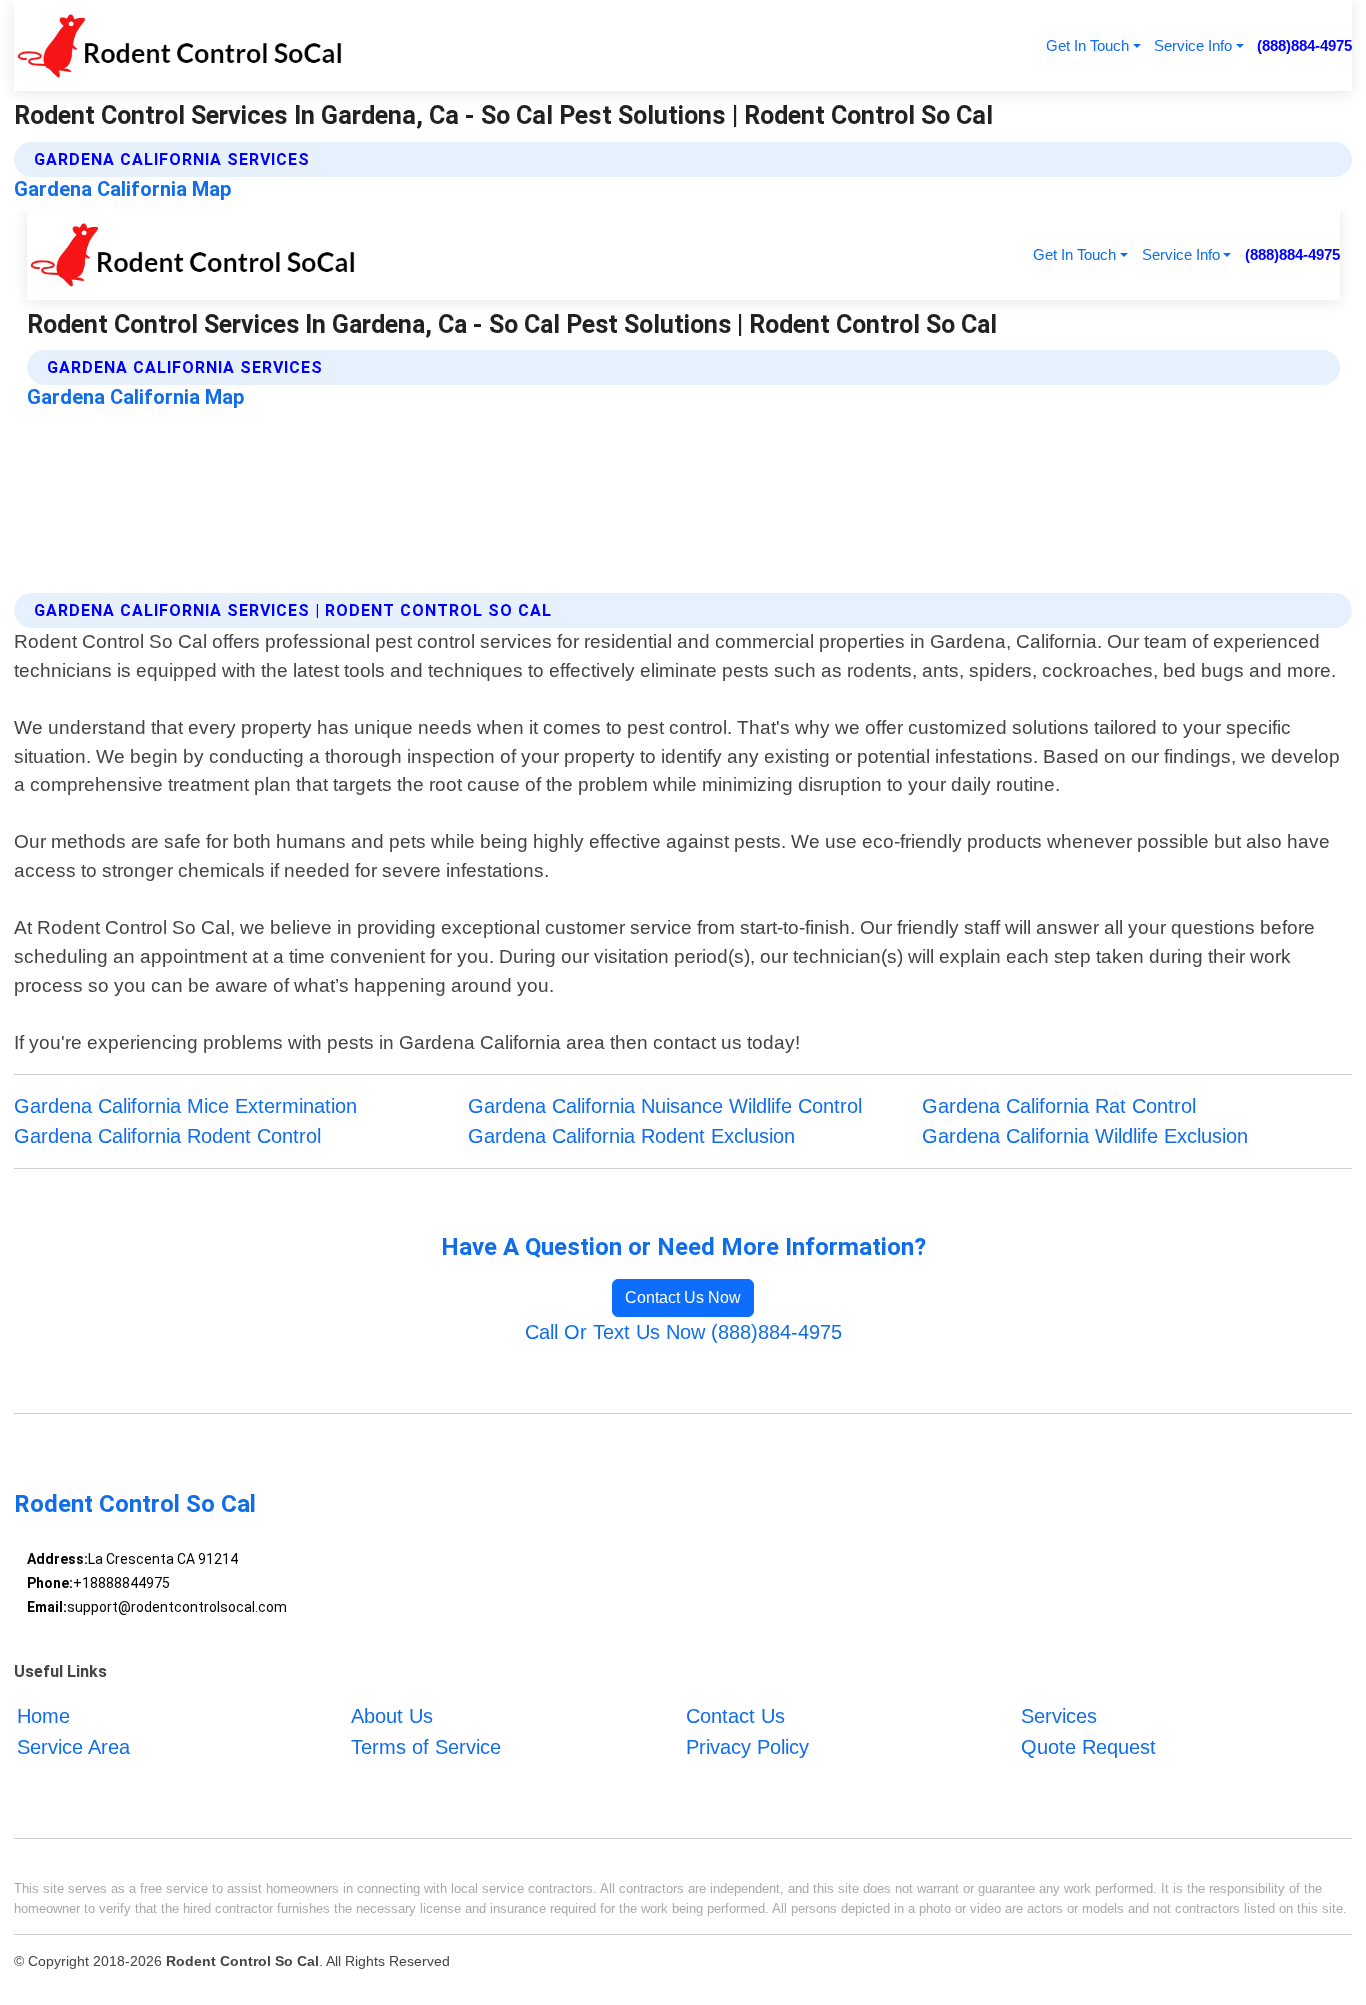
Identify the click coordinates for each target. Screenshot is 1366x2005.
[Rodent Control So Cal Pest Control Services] (178, 45)
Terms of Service (426, 1747)
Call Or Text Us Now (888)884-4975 (683, 1332)
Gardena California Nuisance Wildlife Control (665, 1106)
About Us (392, 1716)
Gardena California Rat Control (1059, 1106)
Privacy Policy (747, 1747)
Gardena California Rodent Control (167, 1136)
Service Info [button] (1193, 45)
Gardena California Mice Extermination (185, 1106)
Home (43, 1716)
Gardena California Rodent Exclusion (631, 1136)
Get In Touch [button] (1087, 45)
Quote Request (1088, 1747)
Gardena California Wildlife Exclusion (1085, 1136)
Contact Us (735, 1716)
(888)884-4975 (1304, 45)
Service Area (73, 1747)
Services (1059, 1716)
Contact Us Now (683, 1297)
